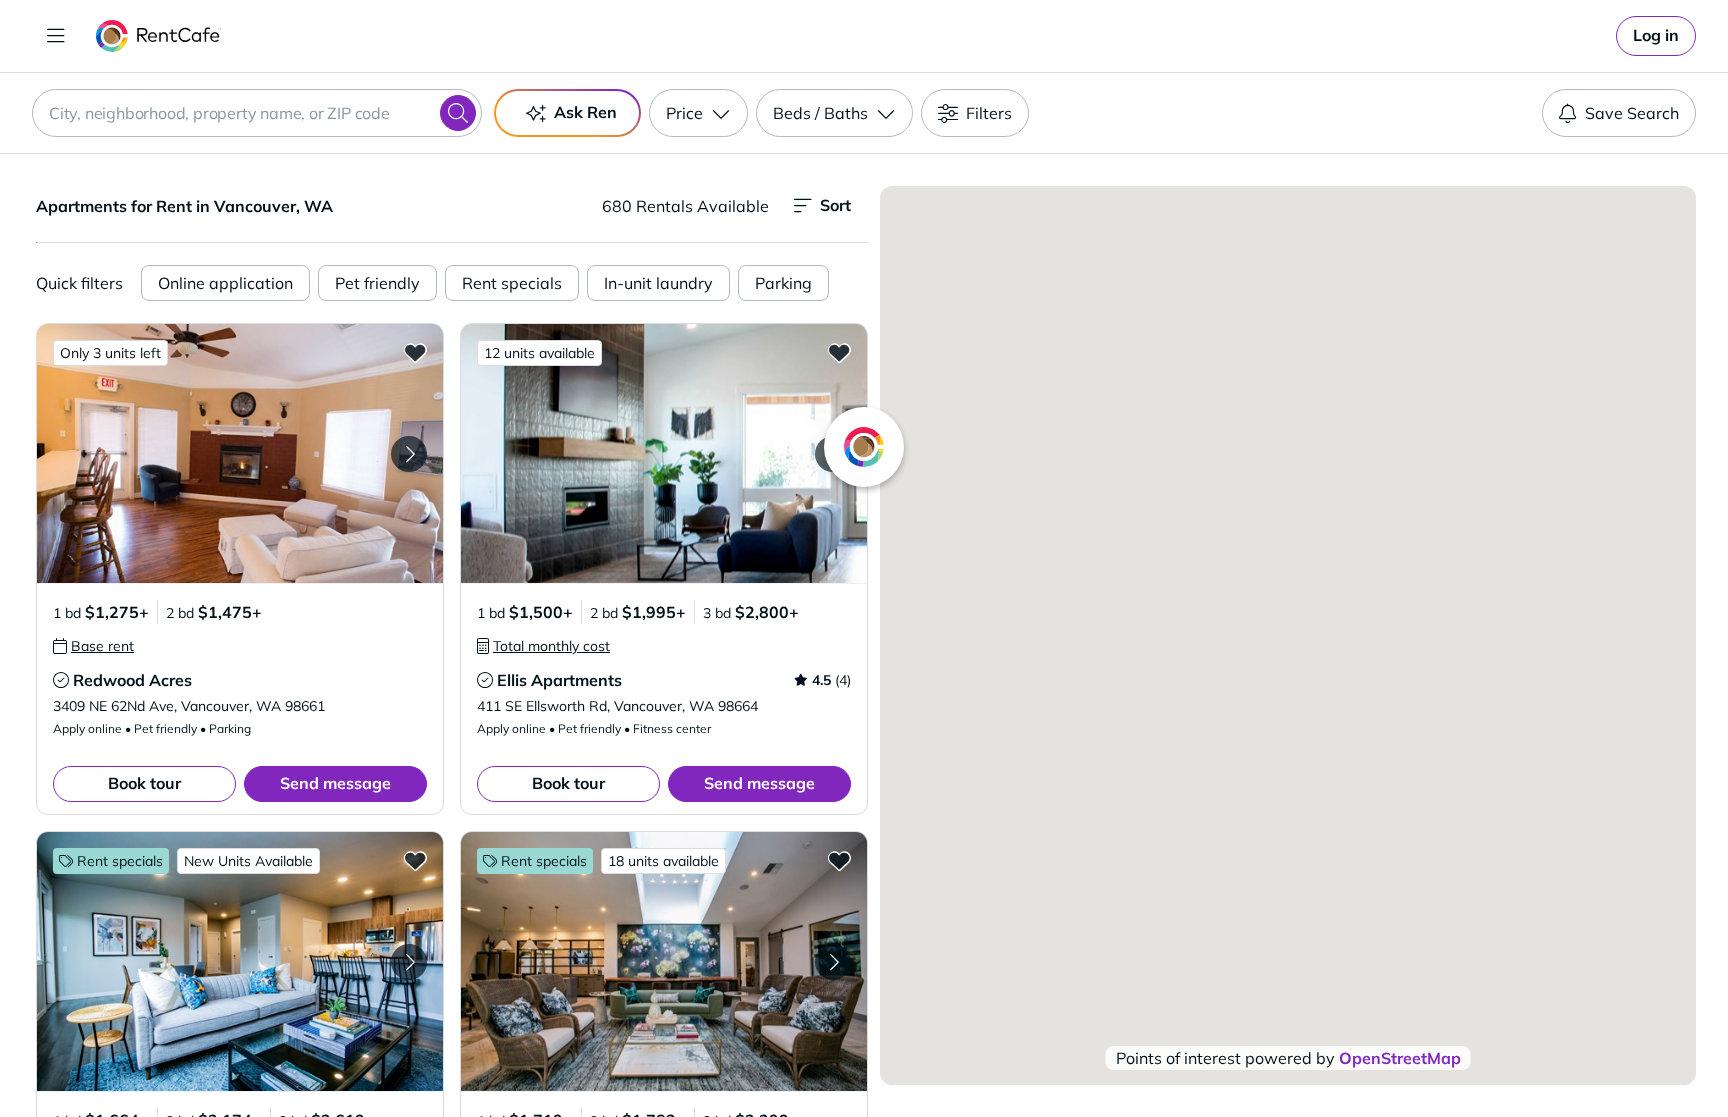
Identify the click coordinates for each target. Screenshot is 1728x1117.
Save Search (1632, 113)
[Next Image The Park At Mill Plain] (833, 962)
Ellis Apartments (559, 680)
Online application (225, 283)
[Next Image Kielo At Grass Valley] (409, 962)
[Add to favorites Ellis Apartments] (839, 352)
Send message (335, 783)
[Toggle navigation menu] (56, 36)
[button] (240, 453)
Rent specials (512, 283)
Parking (783, 283)
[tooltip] (93, 646)
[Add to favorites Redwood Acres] (415, 352)
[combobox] (257, 113)
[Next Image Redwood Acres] (409, 454)
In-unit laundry (658, 283)
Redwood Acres (132, 680)
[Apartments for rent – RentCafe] (158, 36)
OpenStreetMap (1400, 1058)
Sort (835, 205)
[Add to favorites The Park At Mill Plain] (839, 860)
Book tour (144, 783)
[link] (1656, 36)
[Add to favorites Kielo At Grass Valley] (415, 860)
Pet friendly (377, 283)
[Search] (458, 113)
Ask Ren (585, 112)
